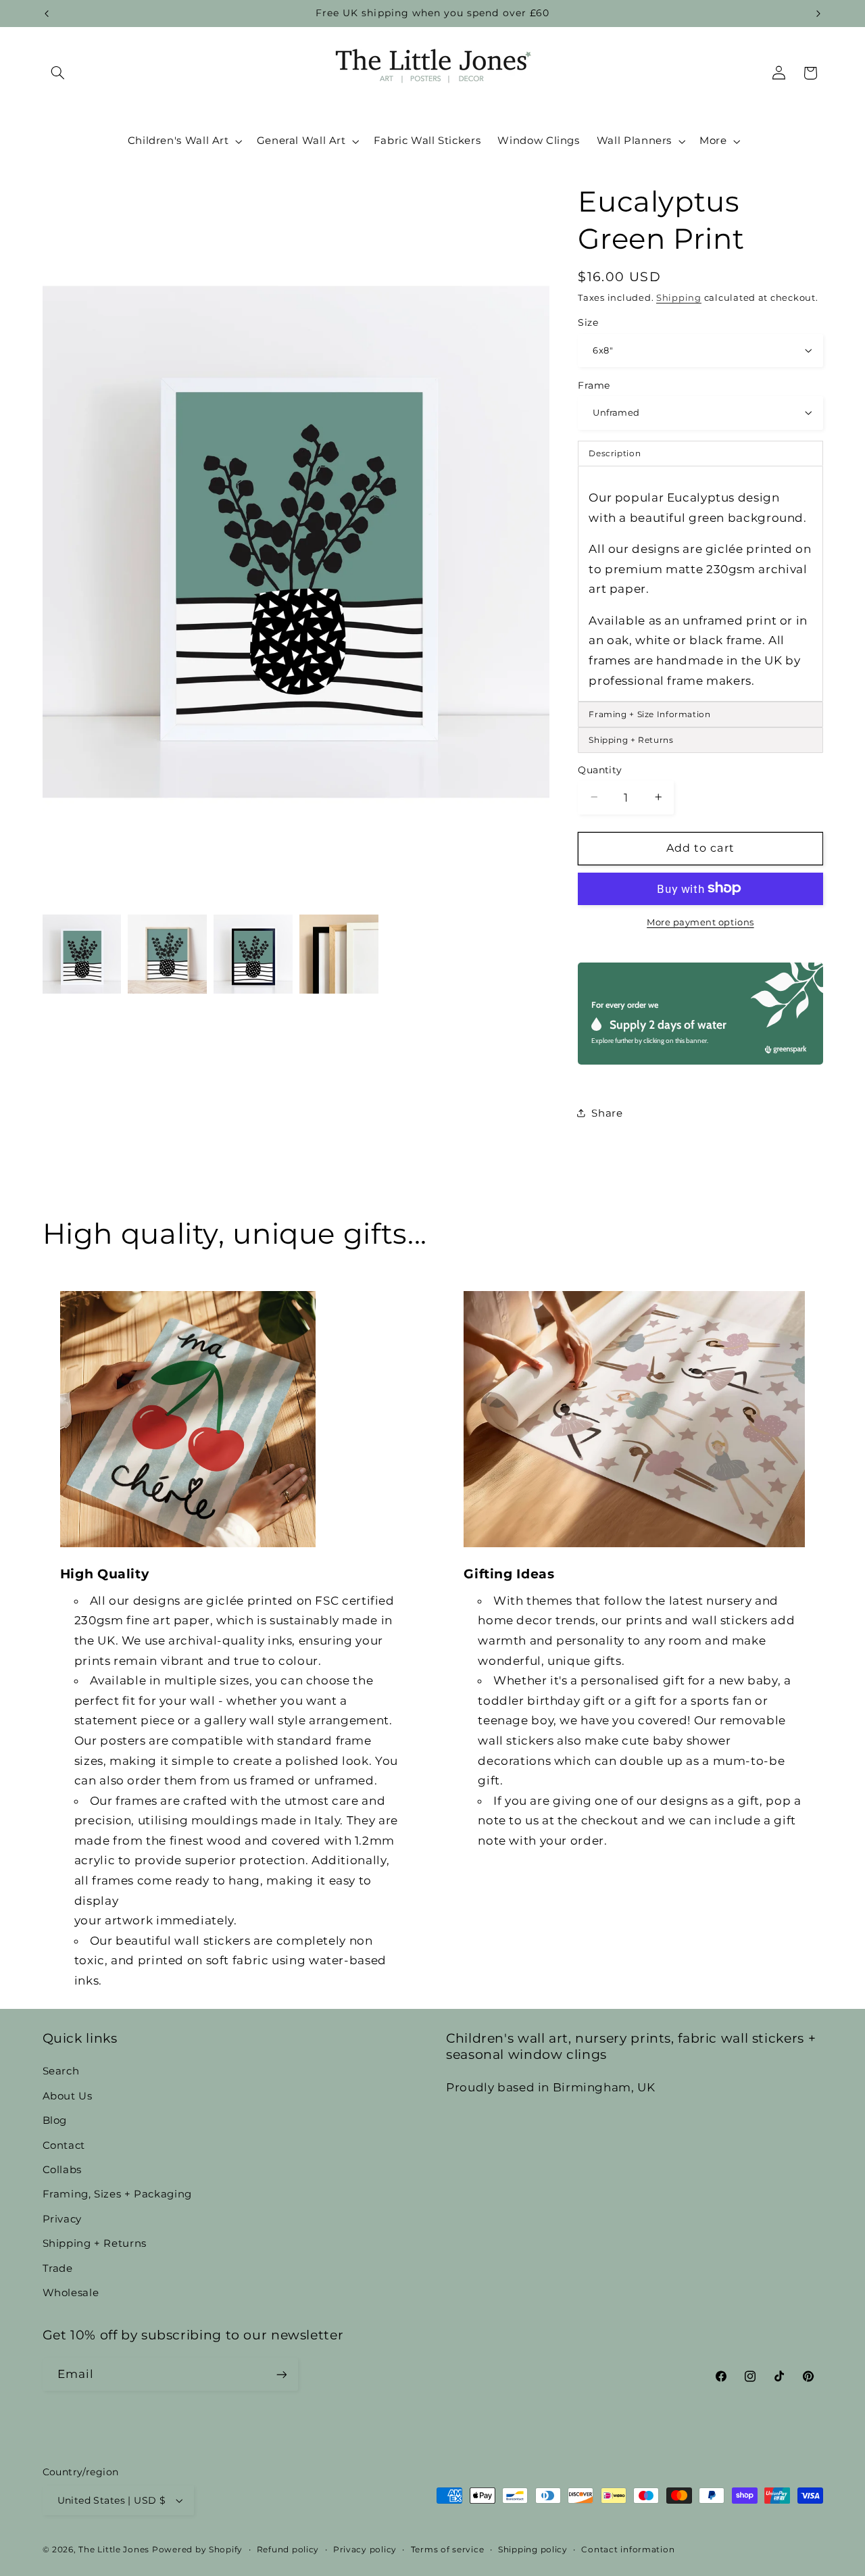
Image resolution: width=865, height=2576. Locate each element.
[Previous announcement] (47, 14)
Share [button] (607, 1113)
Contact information (628, 2550)
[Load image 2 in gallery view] (167, 954)
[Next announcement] (818, 14)
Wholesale (71, 2293)
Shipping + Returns (95, 2243)
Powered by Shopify (197, 2550)
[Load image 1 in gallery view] (82, 954)
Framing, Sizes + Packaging (117, 2194)
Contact (64, 2145)
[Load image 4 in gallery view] (339, 954)
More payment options (700, 922)
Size (588, 322)
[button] (58, 73)
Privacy (62, 2219)
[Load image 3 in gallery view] (253, 954)
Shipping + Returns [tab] (631, 739)
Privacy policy (365, 2550)
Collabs (62, 2170)
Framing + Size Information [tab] (649, 713)
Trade (58, 2268)
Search (61, 2071)
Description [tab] (615, 453)
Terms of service (448, 2550)
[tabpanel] (700, 584)
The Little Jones (114, 2550)
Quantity (600, 769)
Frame (594, 385)
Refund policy (288, 2550)
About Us (68, 2096)
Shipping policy (533, 2550)
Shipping (679, 297)
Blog (55, 2120)
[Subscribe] (281, 2374)
